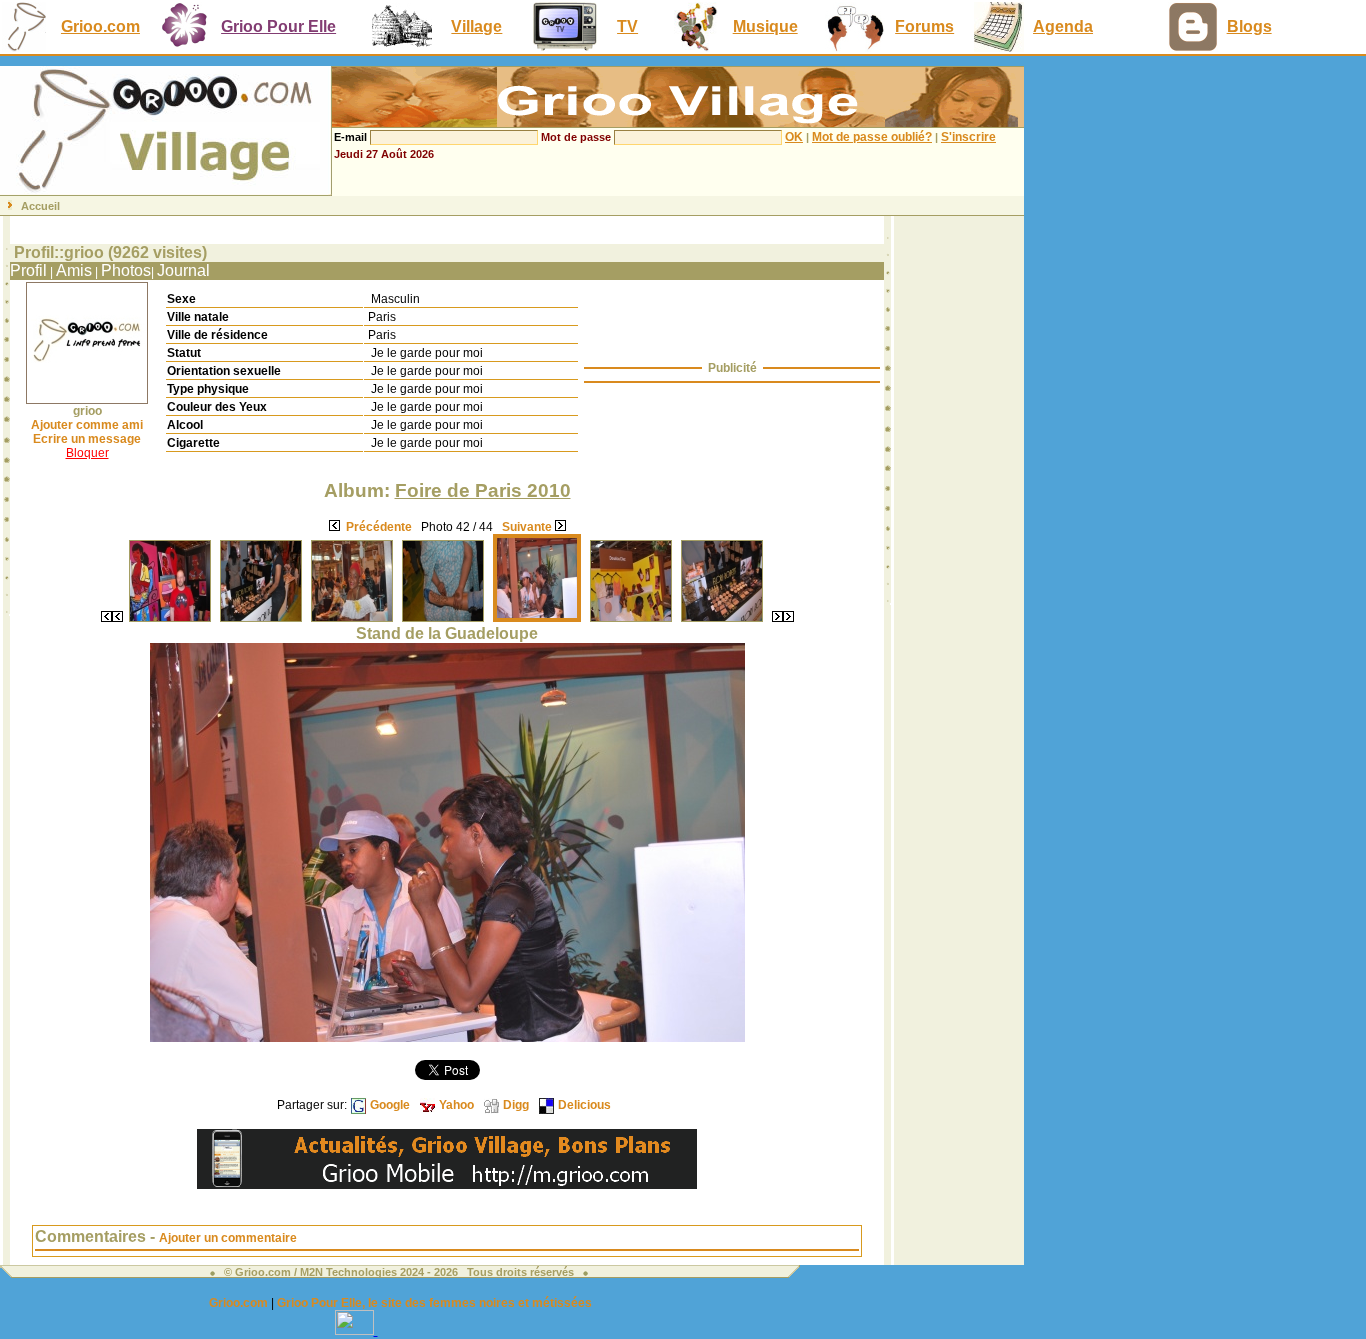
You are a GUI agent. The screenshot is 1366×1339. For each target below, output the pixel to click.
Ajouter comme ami (87, 425)
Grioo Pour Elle (278, 26)
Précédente (379, 527)
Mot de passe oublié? (872, 137)
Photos (126, 270)
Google (390, 1105)
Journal (183, 270)
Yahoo (456, 1105)
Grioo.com (100, 26)
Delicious (584, 1105)
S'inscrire (968, 137)
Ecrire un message (87, 439)
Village (476, 26)
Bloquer (87, 453)
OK (794, 137)
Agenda (1063, 26)
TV (627, 26)
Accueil (40, 206)
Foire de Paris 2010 (483, 490)
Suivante (527, 527)
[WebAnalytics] (356, 1329)
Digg (516, 1105)
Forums (924, 26)
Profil (28, 270)
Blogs (1249, 26)
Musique (765, 26)
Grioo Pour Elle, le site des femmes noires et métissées (434, 1303)
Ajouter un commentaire (228, 1238)
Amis (74, 270)
